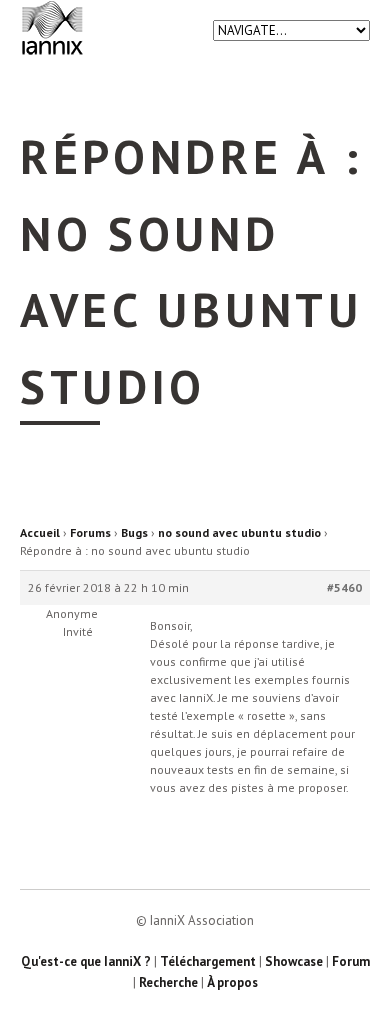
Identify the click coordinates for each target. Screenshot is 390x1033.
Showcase (294, 961)
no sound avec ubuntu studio (239, 532)
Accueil (40, 532)
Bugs (134, 532)
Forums (90, 532)
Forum (351, 961)
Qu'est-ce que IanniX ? (86, 961)
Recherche (168, 982)
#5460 (344, 587)
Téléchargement (208, 961)
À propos (232, 982)
